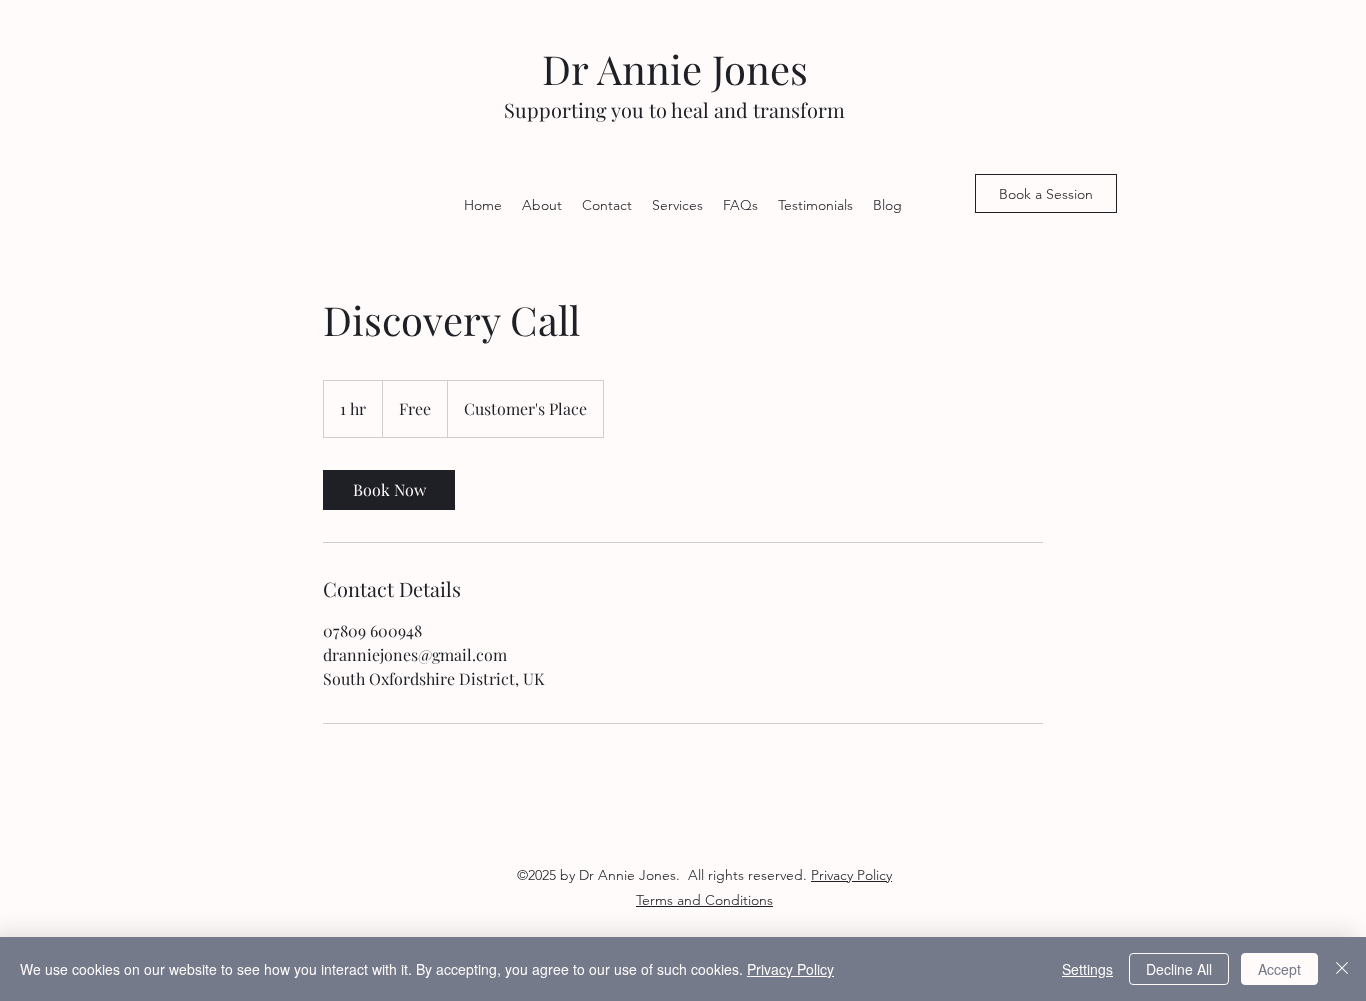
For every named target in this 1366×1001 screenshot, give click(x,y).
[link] (389, 490)
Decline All (1179, 969)
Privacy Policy (790, 969)
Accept (1279, 969)
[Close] (1342, 969)
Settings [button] (1087, 969)
